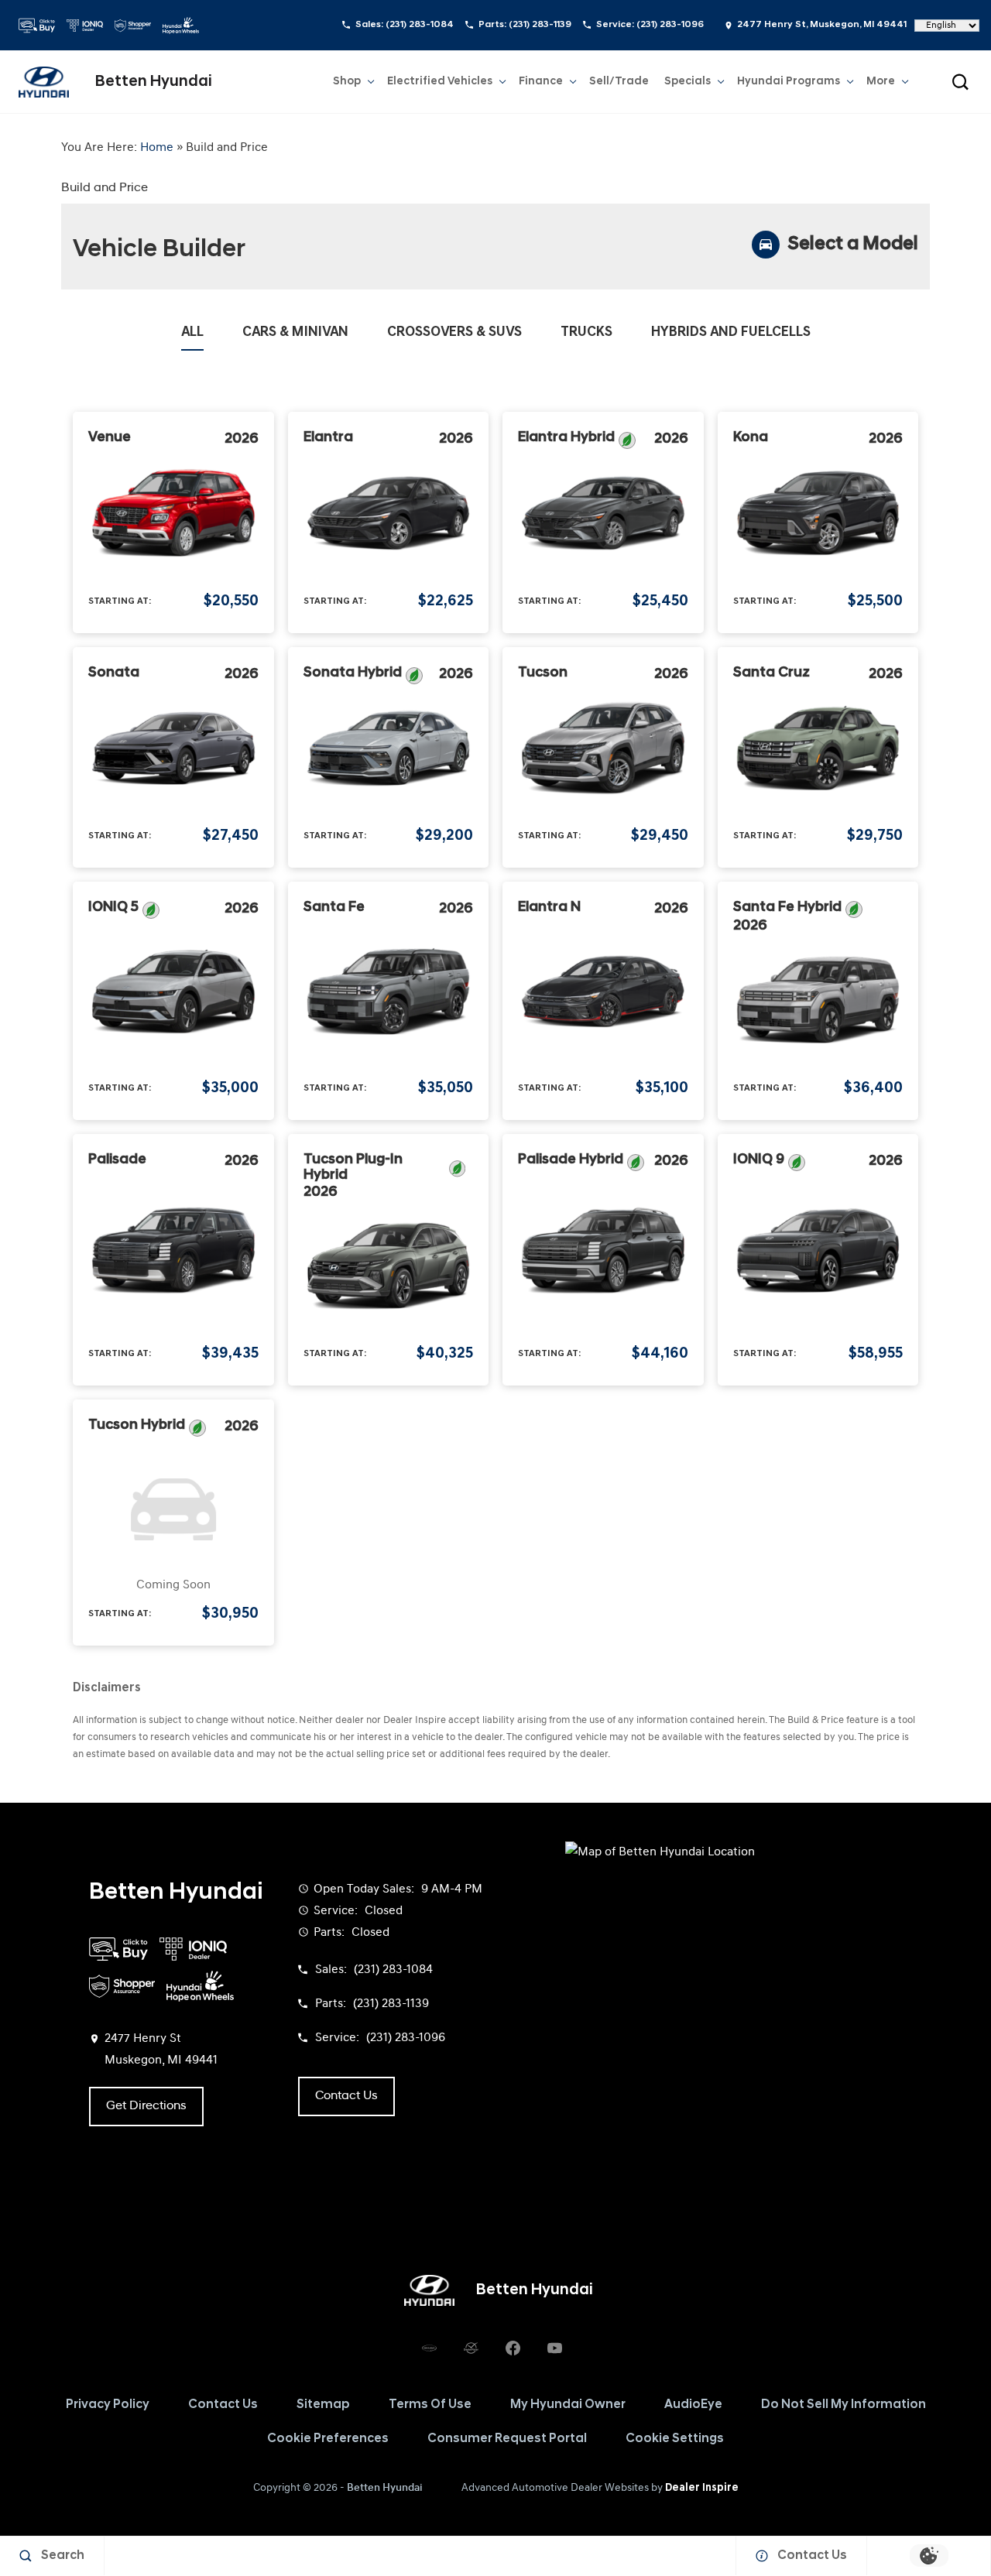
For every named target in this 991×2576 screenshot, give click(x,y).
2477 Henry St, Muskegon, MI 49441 (822, 25)
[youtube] (554, 2348)
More (881, 84)
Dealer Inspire (702, 2488)
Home (157, 148)
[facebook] (513, 2348)
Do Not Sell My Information (844, 2405)
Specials (688, 82)
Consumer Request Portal (507, 2439)
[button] (960, 82)
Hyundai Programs (788, 84)
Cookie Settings (675, 2439)
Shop (347, 82)
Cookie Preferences (328, 2439)
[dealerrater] (471, 2348)
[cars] (429, 2348)
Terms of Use (430, 2405)
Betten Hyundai (385, 2488)
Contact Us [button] (346, 2096)
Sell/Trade (619, 82)
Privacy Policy (108, 2405)
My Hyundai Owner (568, 2405)
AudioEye (693, 2405)
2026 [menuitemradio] (242, 440)
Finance (541, 82)
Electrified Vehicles (440, 82)
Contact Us (223, 2405)
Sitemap (323, 2405)
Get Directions (146, 2106)
